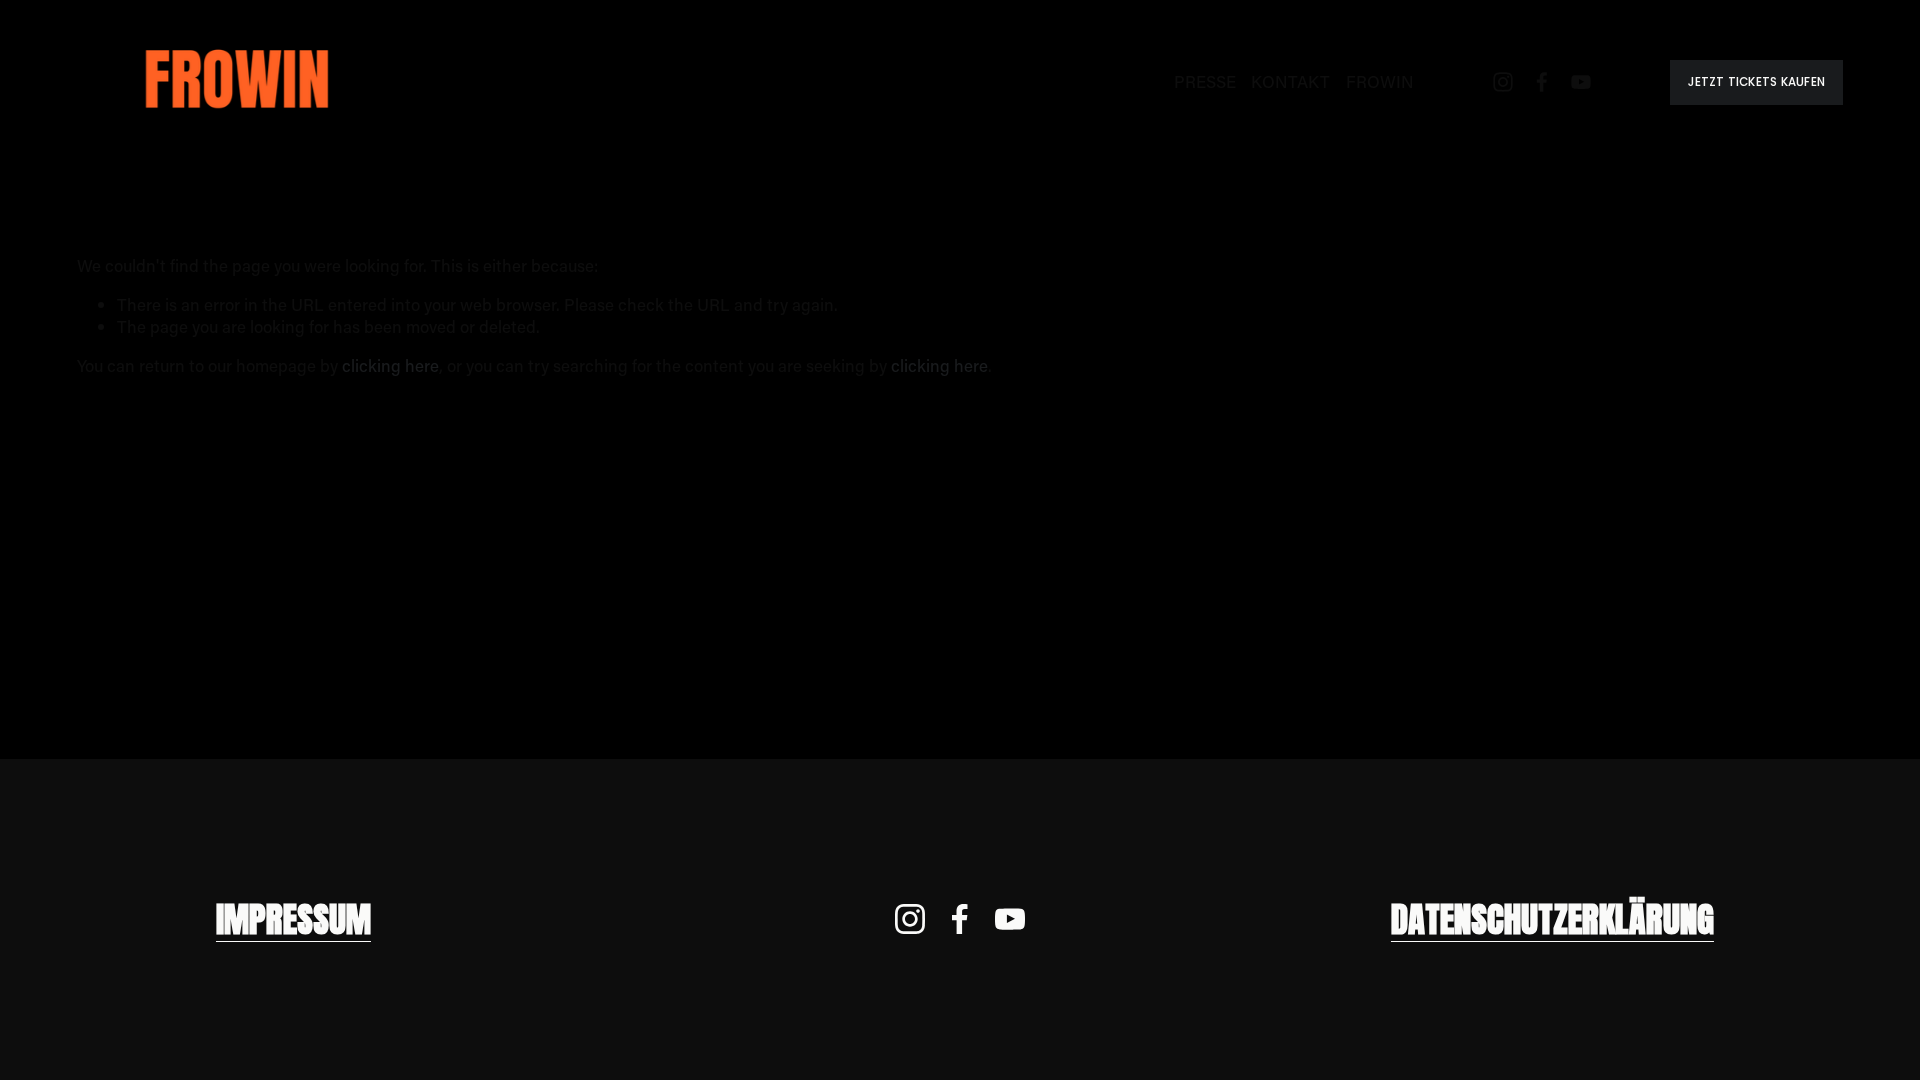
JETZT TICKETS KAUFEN (1756, 82)
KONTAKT (1290, 81)
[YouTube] (1581, 82)
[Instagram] (1503, 82)
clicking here (390, 365)
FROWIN (1380, 81)
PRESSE (1205, 81)
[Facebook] (1542, 82)
